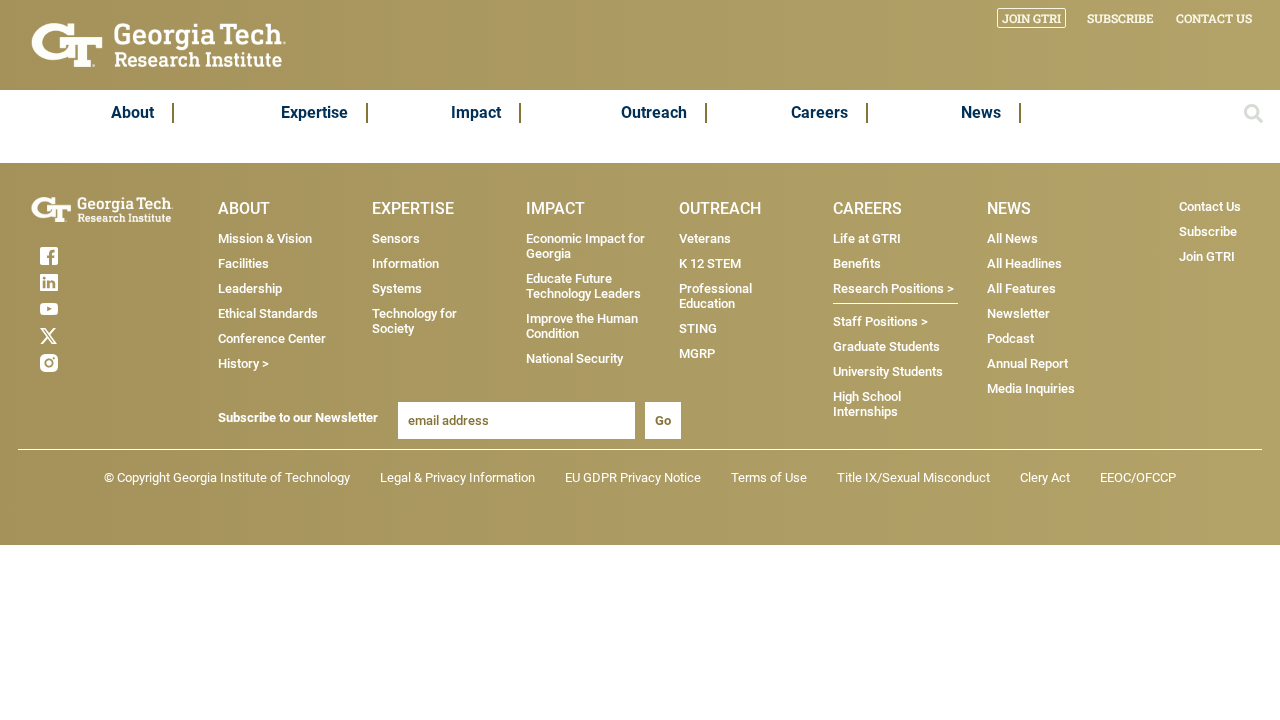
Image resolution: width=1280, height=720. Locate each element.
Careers (819, 112)
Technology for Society (414, 321)
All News (1012, 238)
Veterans (705, 238)
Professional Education (715, 296)
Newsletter (1018, 313)
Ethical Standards (268, 313)
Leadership (250, 288)
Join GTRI (1031, 18)
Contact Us (1214, 18)
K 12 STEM (710, 263)
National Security (574, 358)
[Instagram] (88, 363)
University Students (888, 371)
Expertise (314, 112)
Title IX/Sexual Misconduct (913, 477)
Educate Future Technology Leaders (583, 286)
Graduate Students (886, 346)
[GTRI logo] (159, 43)
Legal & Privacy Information (457, 477)
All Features (1021, 288)
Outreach (654, 112)
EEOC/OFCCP (1138, 477)
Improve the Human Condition (582, 326)
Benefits (857, 263)
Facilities (243, 263)
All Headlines (1024, 263)
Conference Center (272, 338)
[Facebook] (88, 256)
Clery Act (1045, 477)
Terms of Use (769, 477)
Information (405, 263)
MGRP (697, 353)
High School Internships (867, 404)
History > (243, 363)
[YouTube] (88, 309)
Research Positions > (893, 288)
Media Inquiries (1031, 388)
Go (663, 420)
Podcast (1010, 338)
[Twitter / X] (88, 336)
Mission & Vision (265, 238)
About (132, 112)
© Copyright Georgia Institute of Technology (227, 477)
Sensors (396, 238)
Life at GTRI (867, 238)
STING (698, 328)
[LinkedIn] (88, 282)
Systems (397, 288)
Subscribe (1120, 18)
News (981, 112)
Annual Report (1027, 363)
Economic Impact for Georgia (585, 246)
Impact (476, 112)
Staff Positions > (880, 321)
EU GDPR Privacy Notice (633, 477)
